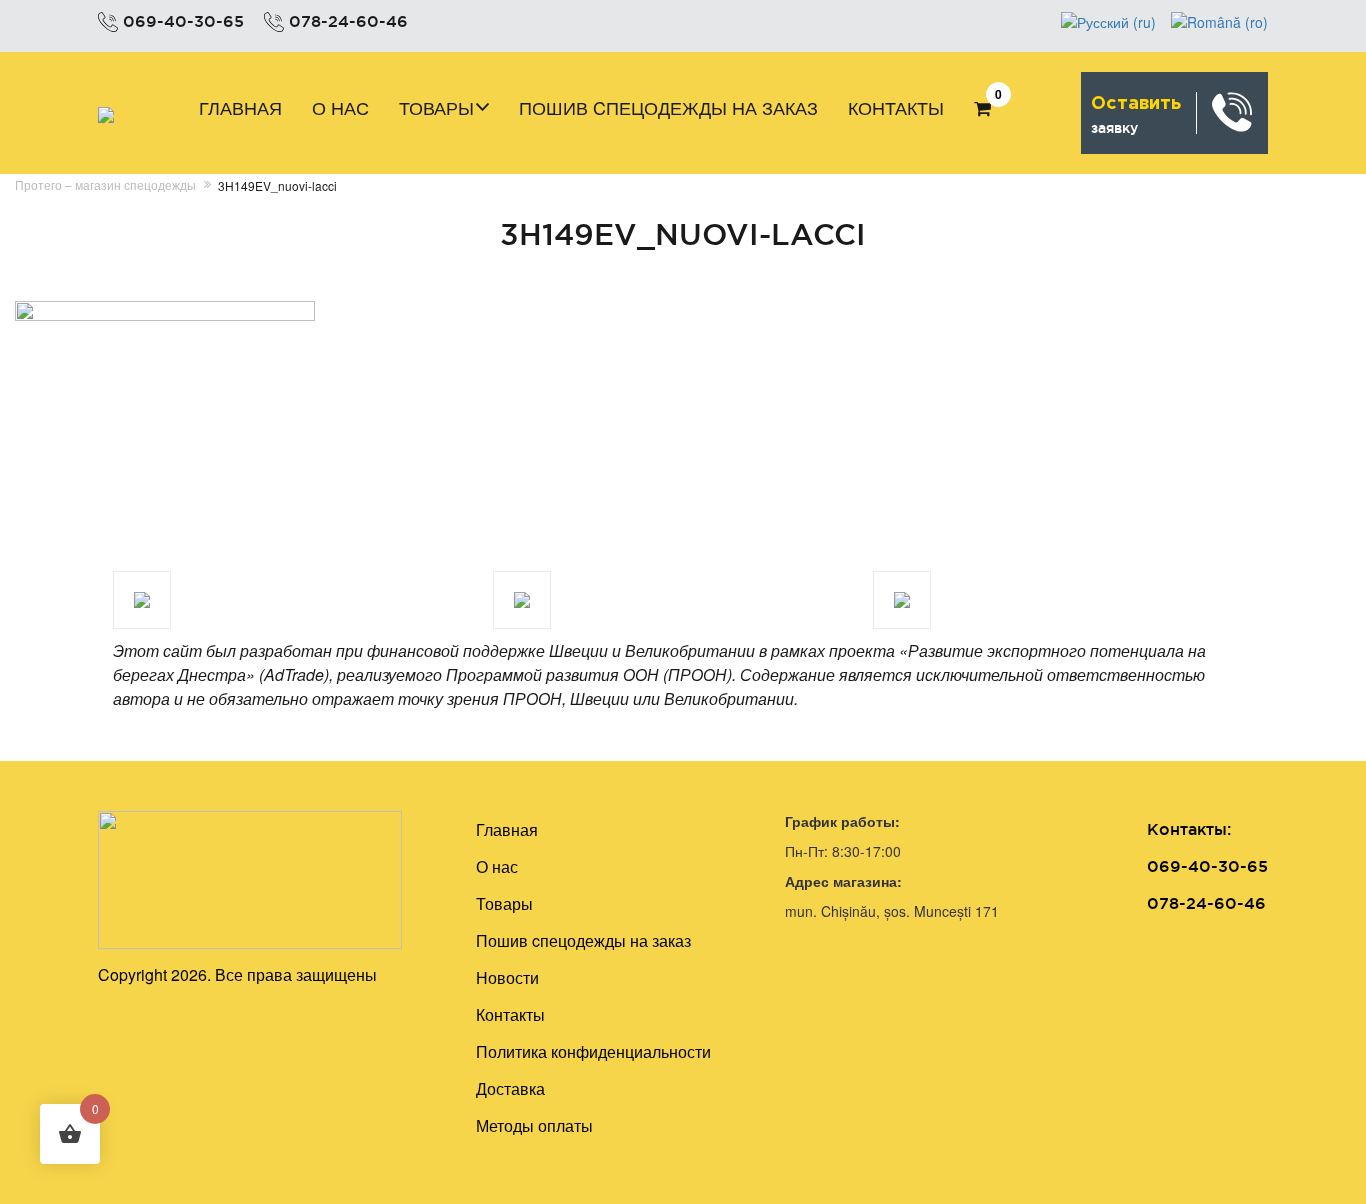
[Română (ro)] (1219, 20)
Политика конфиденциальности (593, 1051)
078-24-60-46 (348, 21)
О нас (340, 107)
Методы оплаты (534, 1125)
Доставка (510, 1088)
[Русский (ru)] (1108, 20)
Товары (436, 107)
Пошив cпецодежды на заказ (668, 107)
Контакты (896, 107)
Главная (240, 107)
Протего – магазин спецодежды (105, 184)
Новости (507, 977)
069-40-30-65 (183, 21)
